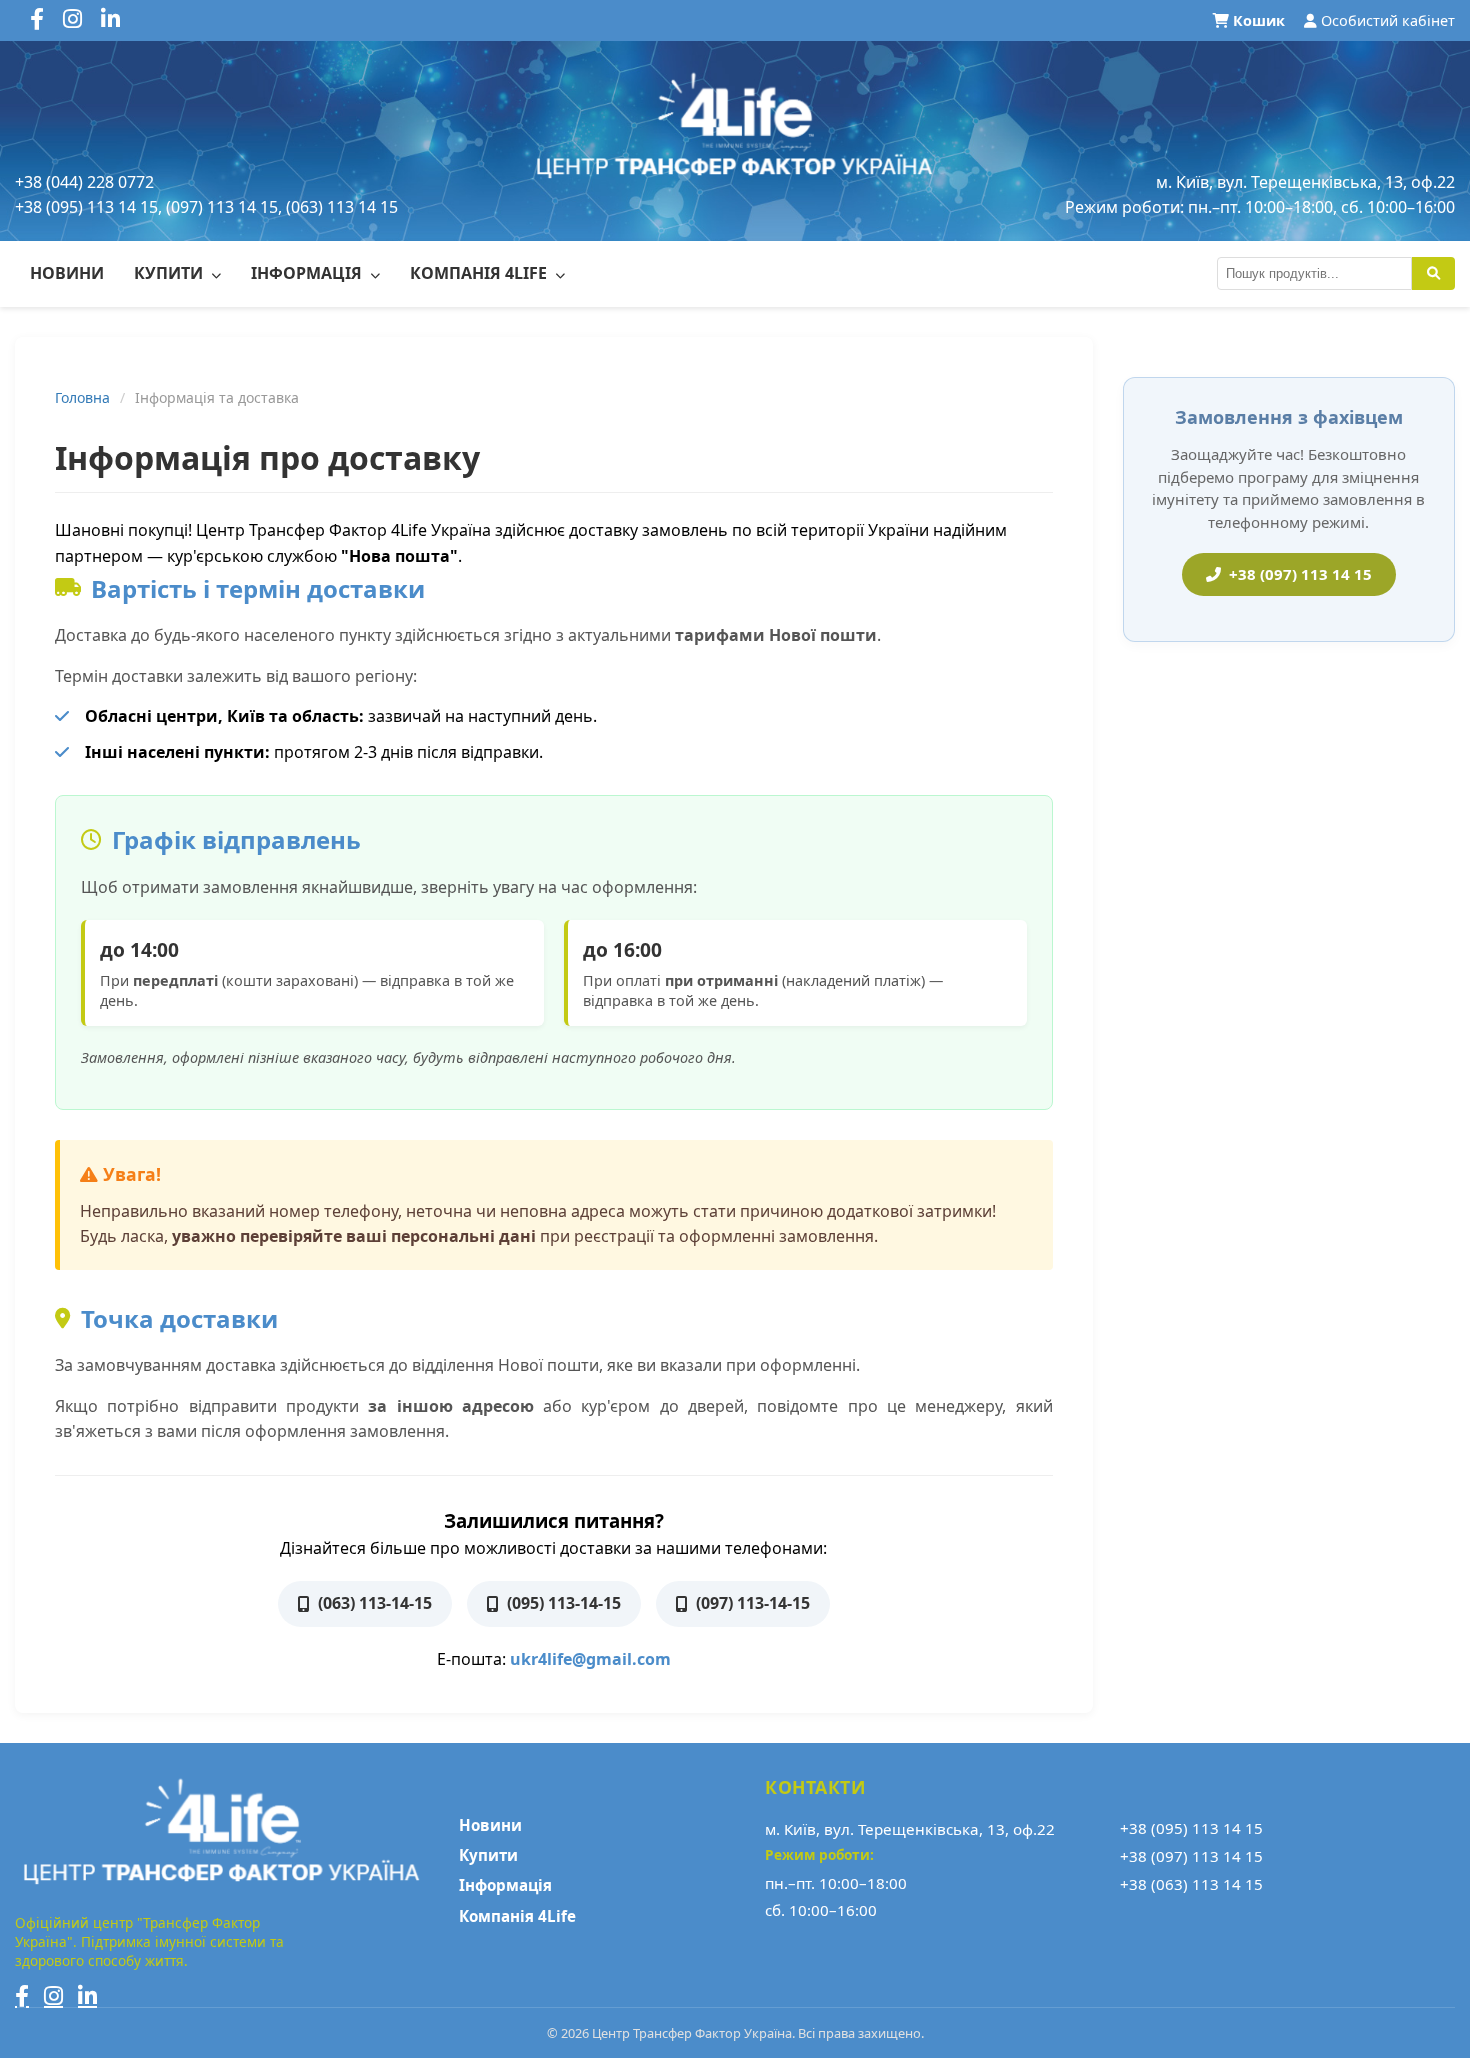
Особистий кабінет (1386, 20)
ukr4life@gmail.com (590, 1659)
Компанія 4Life (480, 273)
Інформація (308, 273)
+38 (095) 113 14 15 (1191, 1828)
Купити (170, 273)
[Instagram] (53, 1996)
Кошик (1259, 20)
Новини (67, 273)
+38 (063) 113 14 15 (1191, 1884)
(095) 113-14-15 (564, 1603)
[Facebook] (22, 1996)
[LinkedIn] (87, 1996)
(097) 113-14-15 (753, 1603)
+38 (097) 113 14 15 (1300, 574)
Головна (82, 397)
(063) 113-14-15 (375, 1603)
